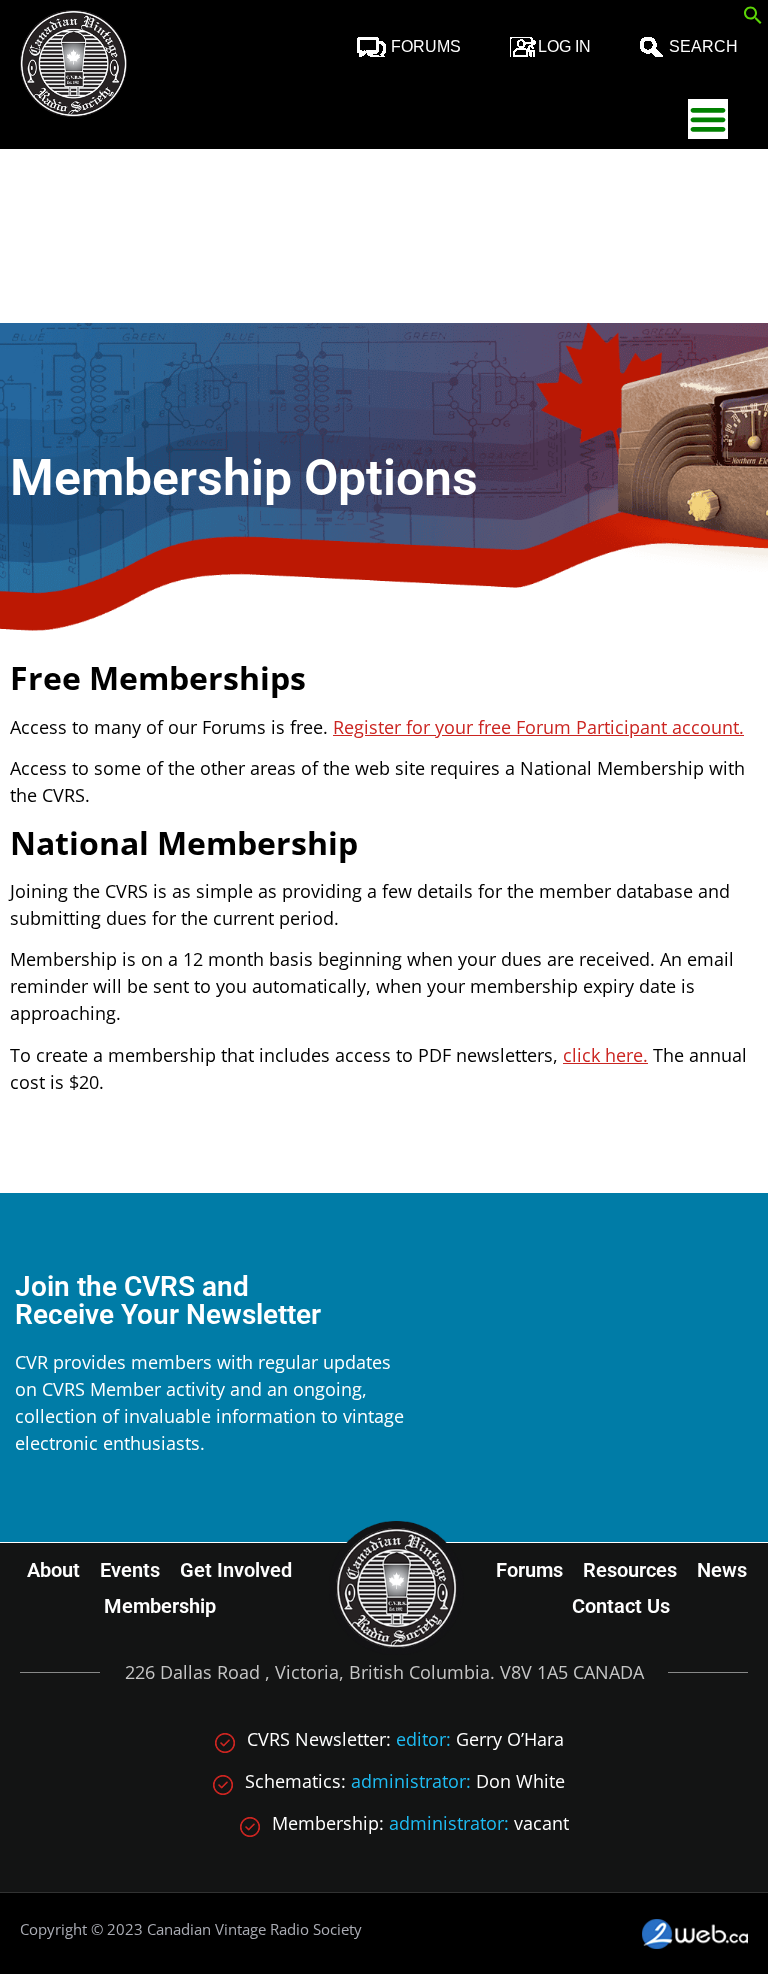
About (53, 1570)
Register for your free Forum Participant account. (538, 727)
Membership (160, 1606)
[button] (753, 18)
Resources (630, 1570)
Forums (426, 46)
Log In (564, 46)
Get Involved (236, 1570)
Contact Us (621, 1606)
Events (130, 1570)
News (722, 1570)
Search (703, 46)
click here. (605, 1055)
